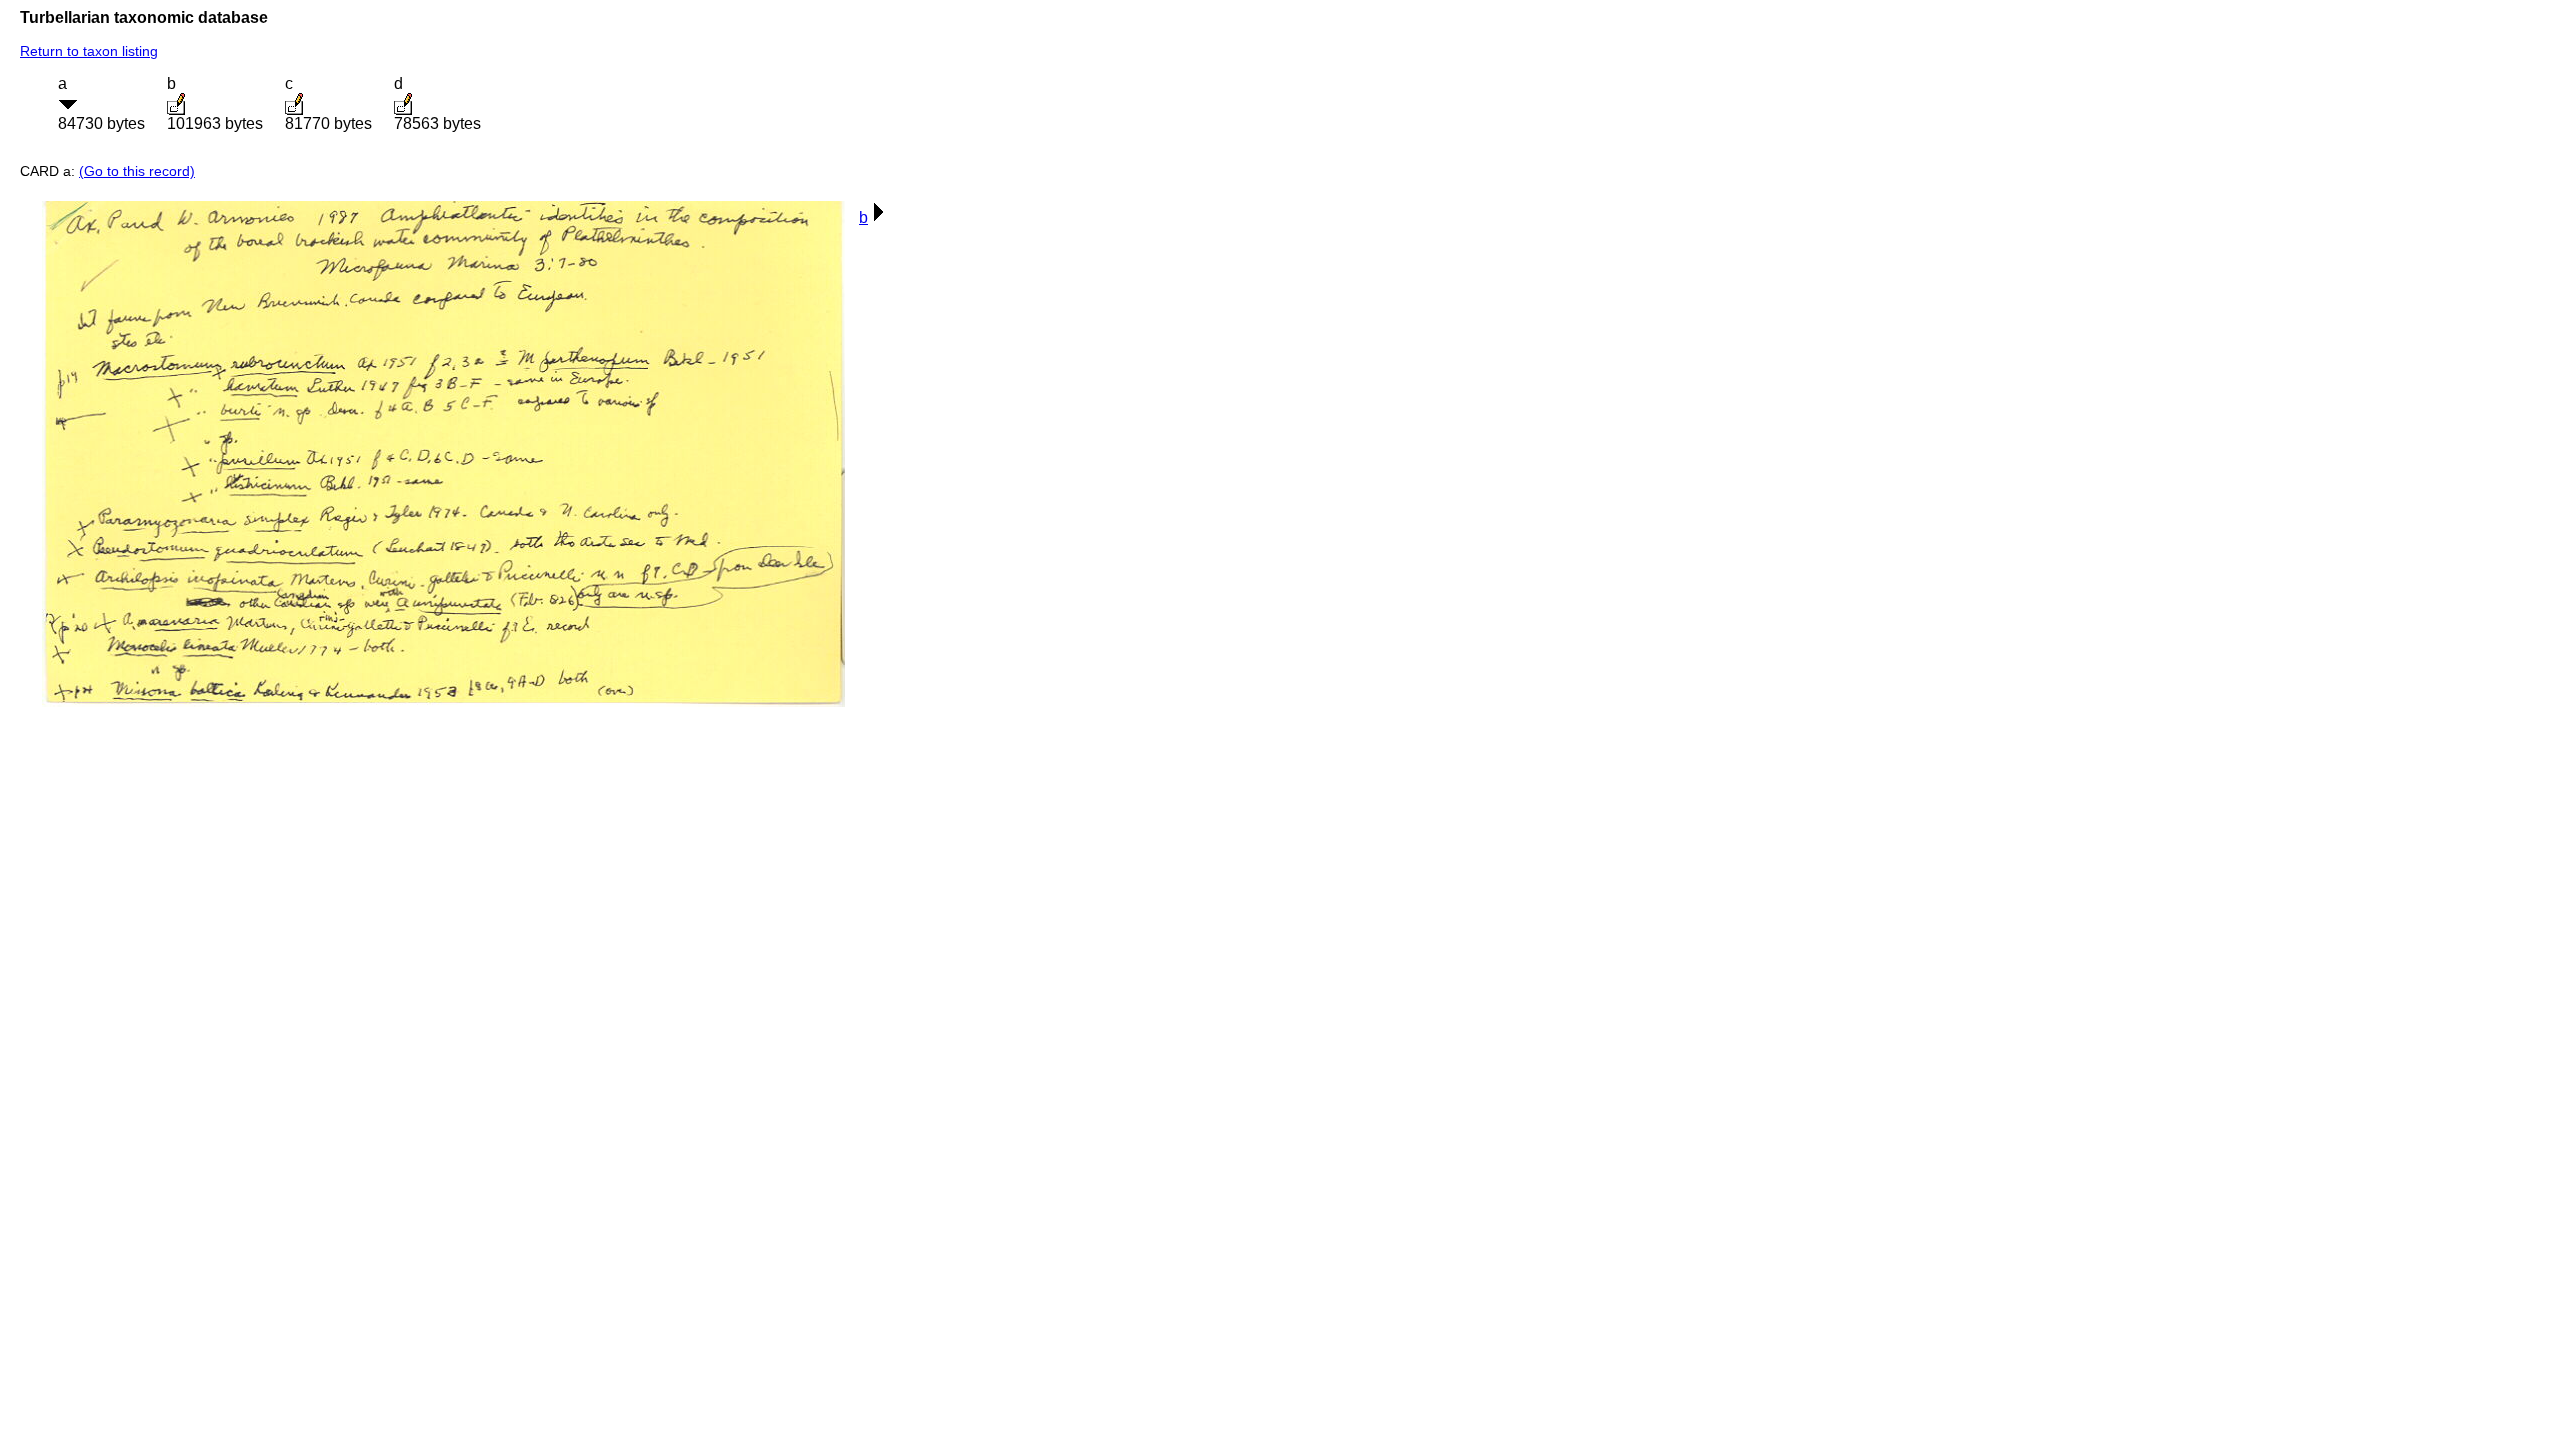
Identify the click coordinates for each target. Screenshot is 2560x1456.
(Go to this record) (137, 171)
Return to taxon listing (89, 51)
